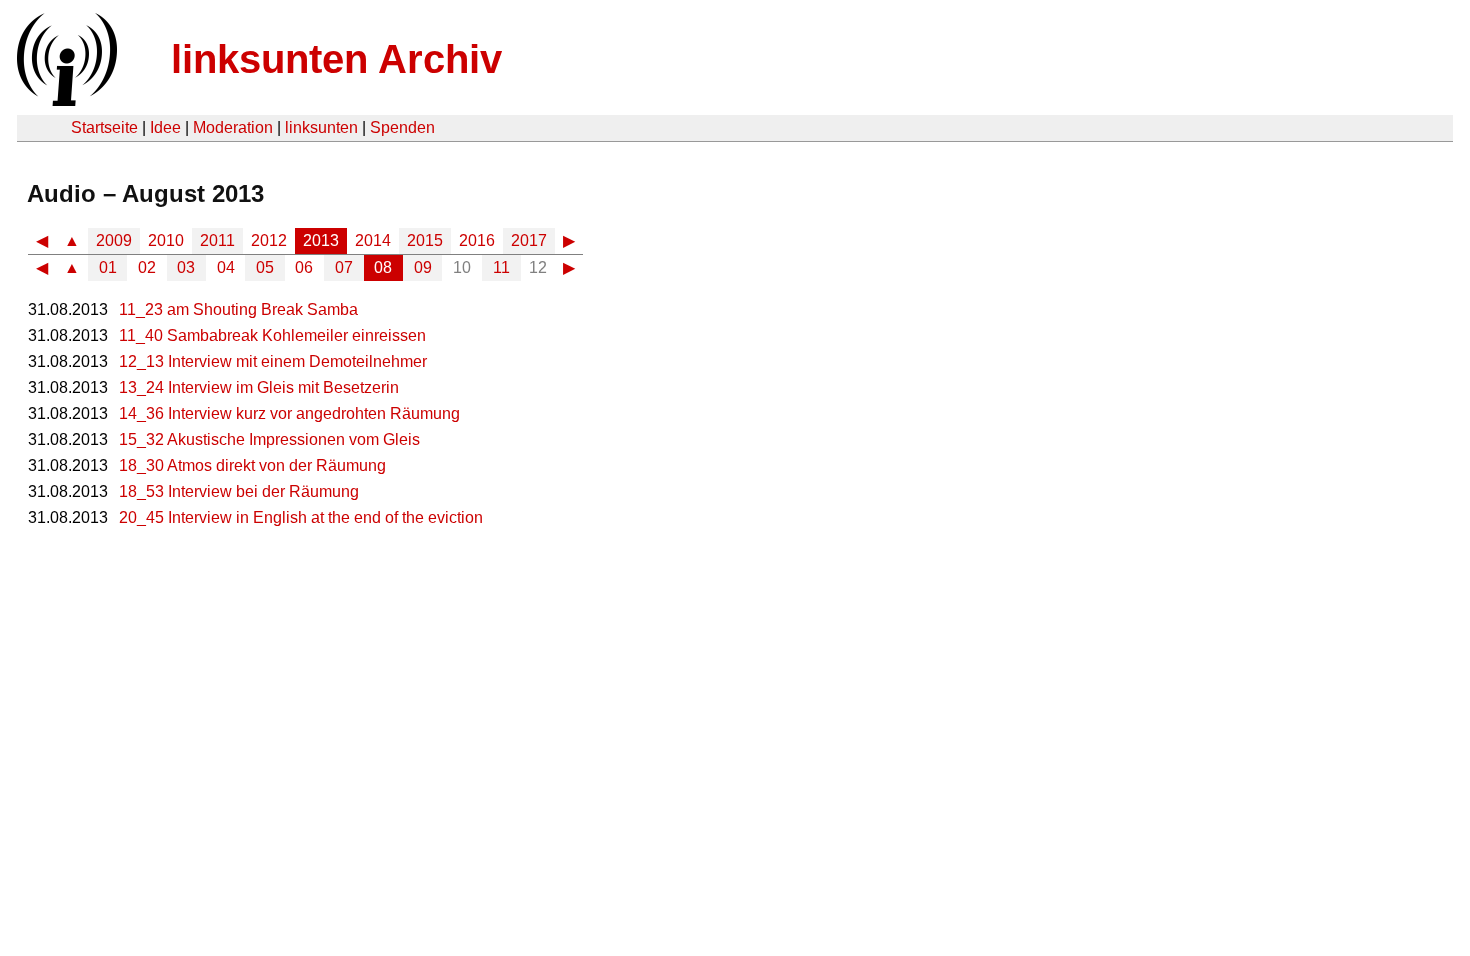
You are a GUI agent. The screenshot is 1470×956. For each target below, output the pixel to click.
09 (423, 267)
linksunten (321, 127)
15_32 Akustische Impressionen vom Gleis (269, 439)
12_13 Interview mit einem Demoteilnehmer (273, 361)
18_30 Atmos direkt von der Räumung (252, 465)
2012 (269, 240)
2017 (529, 240)
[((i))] (65, 100)
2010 (166, 240)
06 (304, 267)
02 (147, 267)
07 (344, 267)
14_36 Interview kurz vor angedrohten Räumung (289, 413)
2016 (477, 240)
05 (265, 267)
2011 (217, 240)
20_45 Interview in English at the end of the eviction (301, 517)
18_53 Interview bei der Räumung (239, 491)
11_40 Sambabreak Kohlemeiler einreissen (272, 335)
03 (186, 267)
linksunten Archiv (336, 59)
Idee (165, 127)
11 (501, 267)
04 (226, 267)
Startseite (104, 127)
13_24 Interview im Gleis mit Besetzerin (259, 387)
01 (108, 267)
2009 (114, 240)
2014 (373, 240)
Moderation (233, 127)
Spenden (402, 127)
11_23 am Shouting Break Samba (238, 309)
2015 (425, 240)
